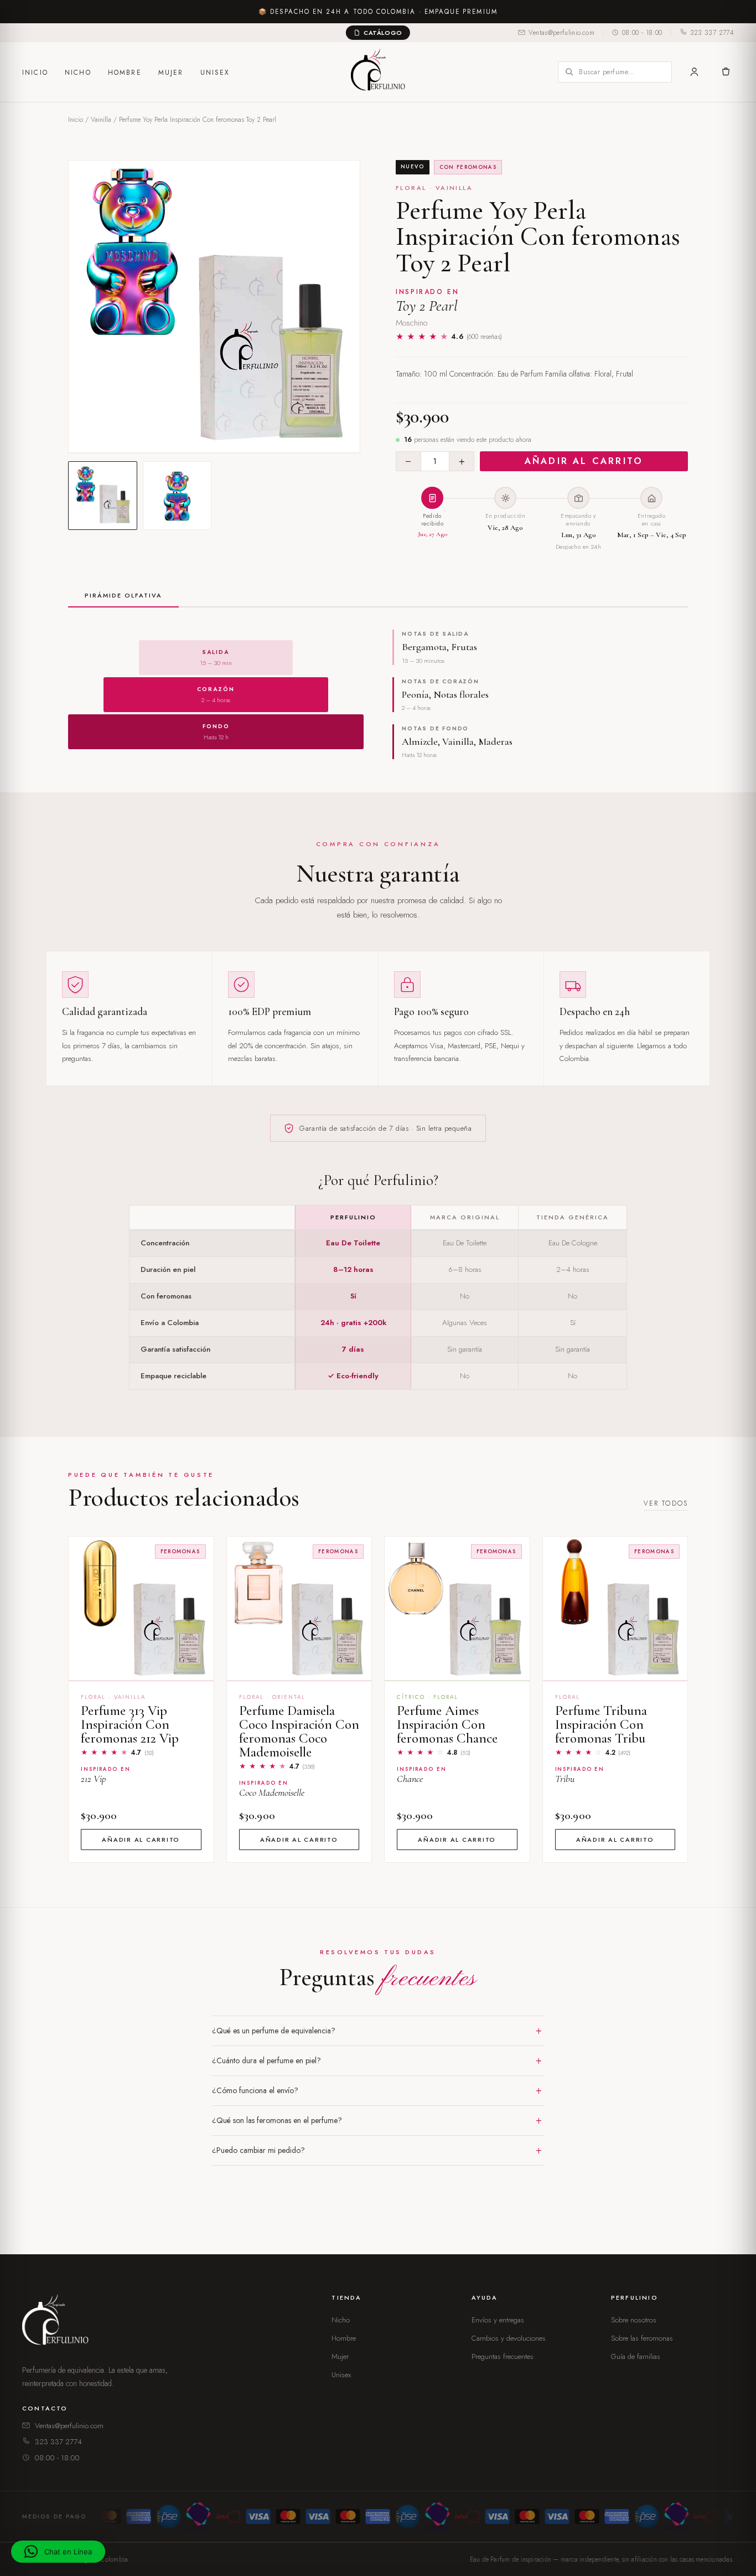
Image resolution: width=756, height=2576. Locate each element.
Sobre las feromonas (642, 2338)
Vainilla (101, 120)
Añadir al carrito (584, 461)
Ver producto (141, 1667)
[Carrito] (725, 72)
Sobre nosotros (634, 2320)
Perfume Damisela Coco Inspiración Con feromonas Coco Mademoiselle (299, 1731)
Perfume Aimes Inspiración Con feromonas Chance (447, 1724)
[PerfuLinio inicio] (58, 2322)
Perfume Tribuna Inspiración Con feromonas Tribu (601, 1724)
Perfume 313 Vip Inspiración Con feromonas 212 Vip (130, 1724)
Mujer (171, 73)
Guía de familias (636, 2356)
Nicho (78, 73)
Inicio (35, 73)
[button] (58, 2552)
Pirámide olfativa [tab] (123, 595)
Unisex (215, 73)
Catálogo (383, 33)
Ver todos (666, 1503)
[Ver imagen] (103, 496)
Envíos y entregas (498, 2320)
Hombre (125, 73)
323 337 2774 (712, 33)
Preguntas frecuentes (503, 2356)
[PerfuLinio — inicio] (378, 72)
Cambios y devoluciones (509, 2338)
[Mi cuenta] (694, 72)
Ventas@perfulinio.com (561, 33)
